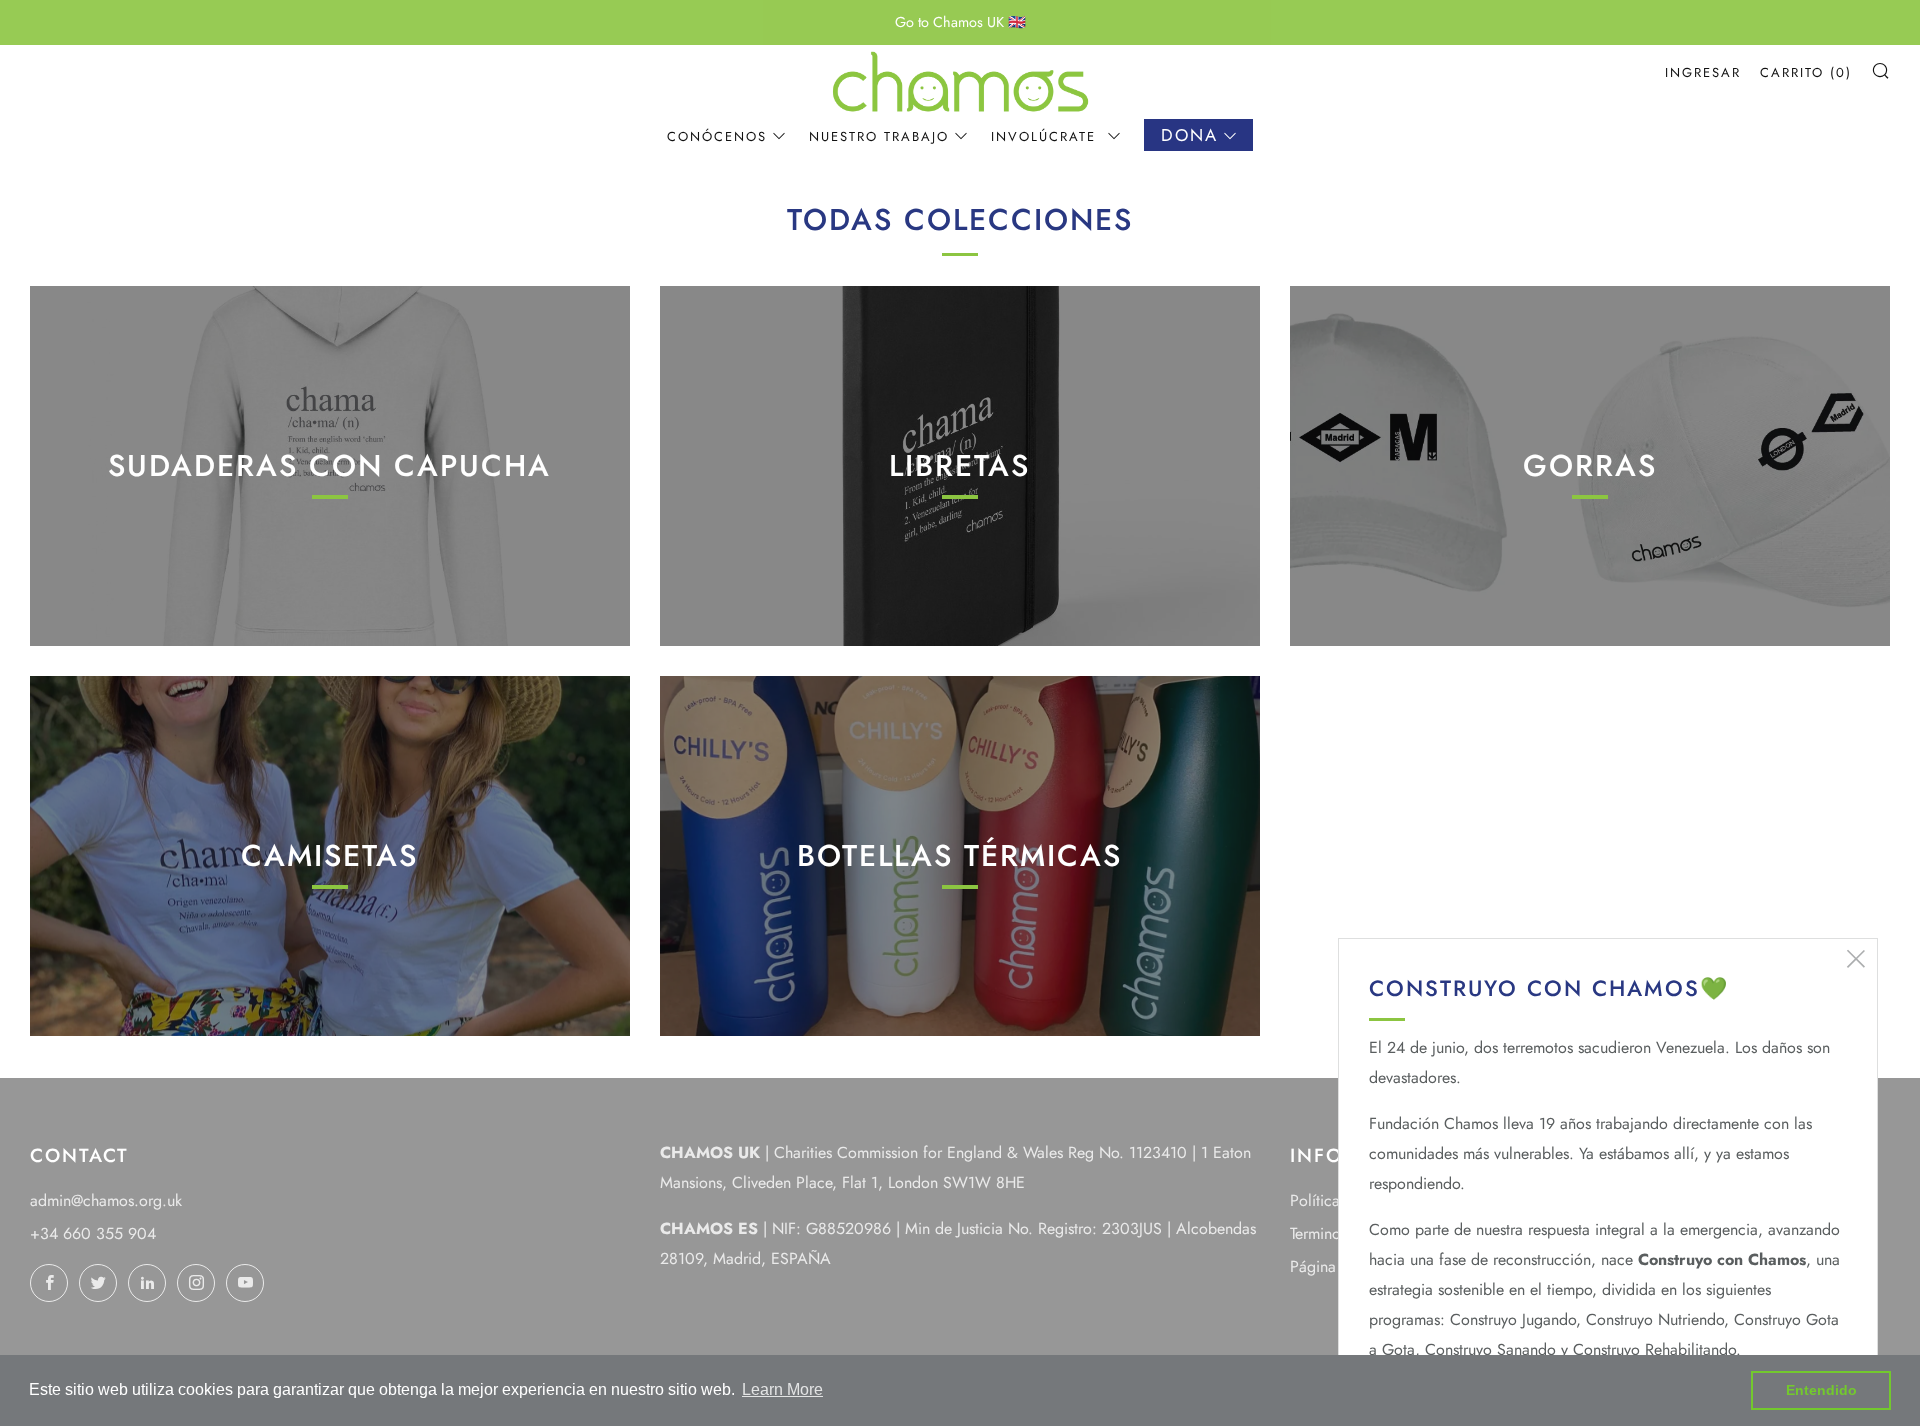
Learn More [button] (782, 1389)
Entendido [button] (1821, 1390)
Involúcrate (1046, 136)
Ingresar (1703, 72)
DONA (1189, 135)
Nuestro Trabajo (879, 136)
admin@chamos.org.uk (106, 1200)
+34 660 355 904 (93, 1233)
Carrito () (1806, 72)
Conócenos (717, 136)
